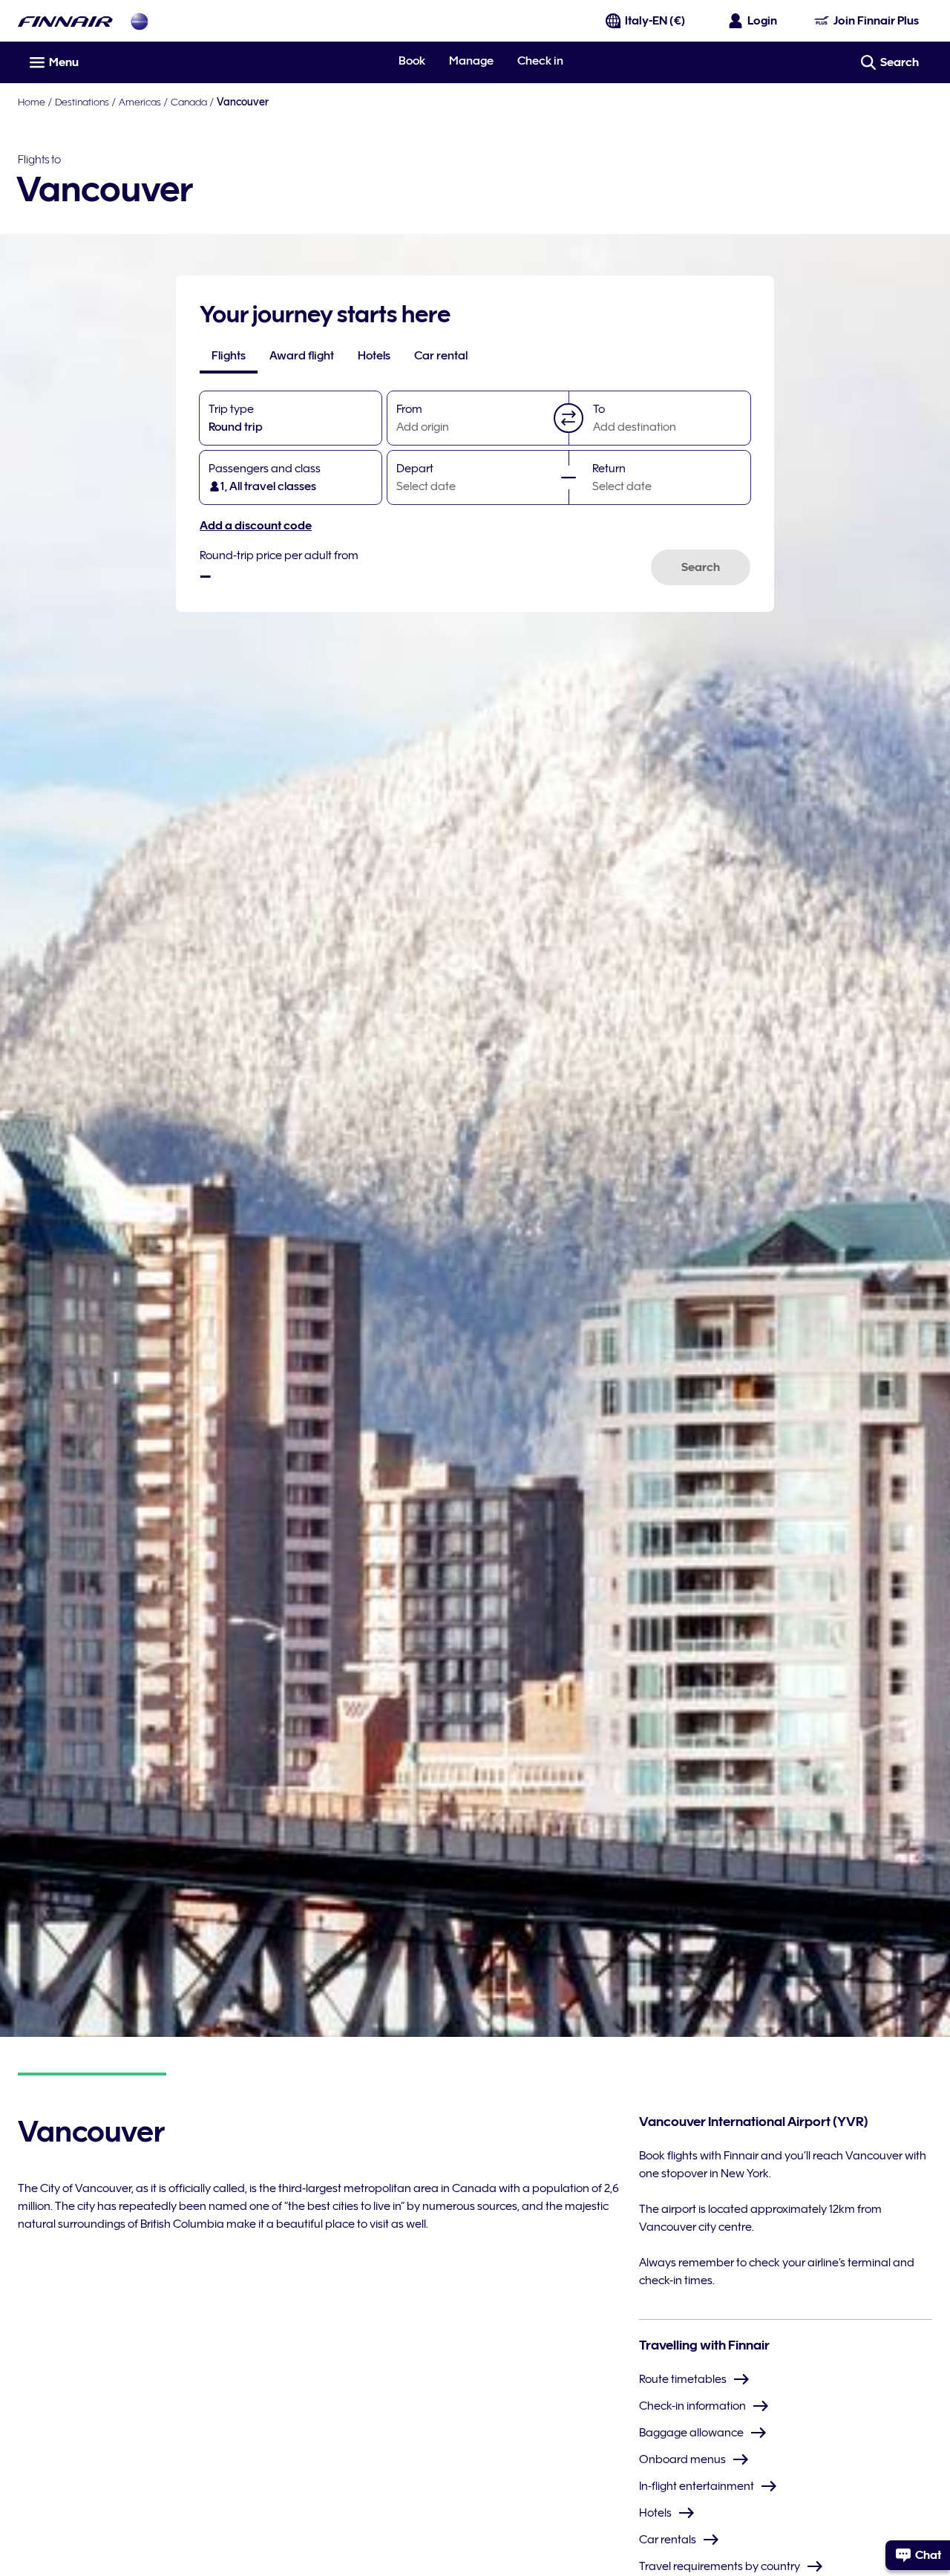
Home (32, 102)
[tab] (229, 356)
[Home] (65, 21)
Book (412, 61)
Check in (540, 61)
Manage (471, 61)
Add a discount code (256, 526)
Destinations (82, 102)
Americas (140, 102)
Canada (189, 102)
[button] (569, 418)
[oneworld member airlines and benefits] (140, 21)
